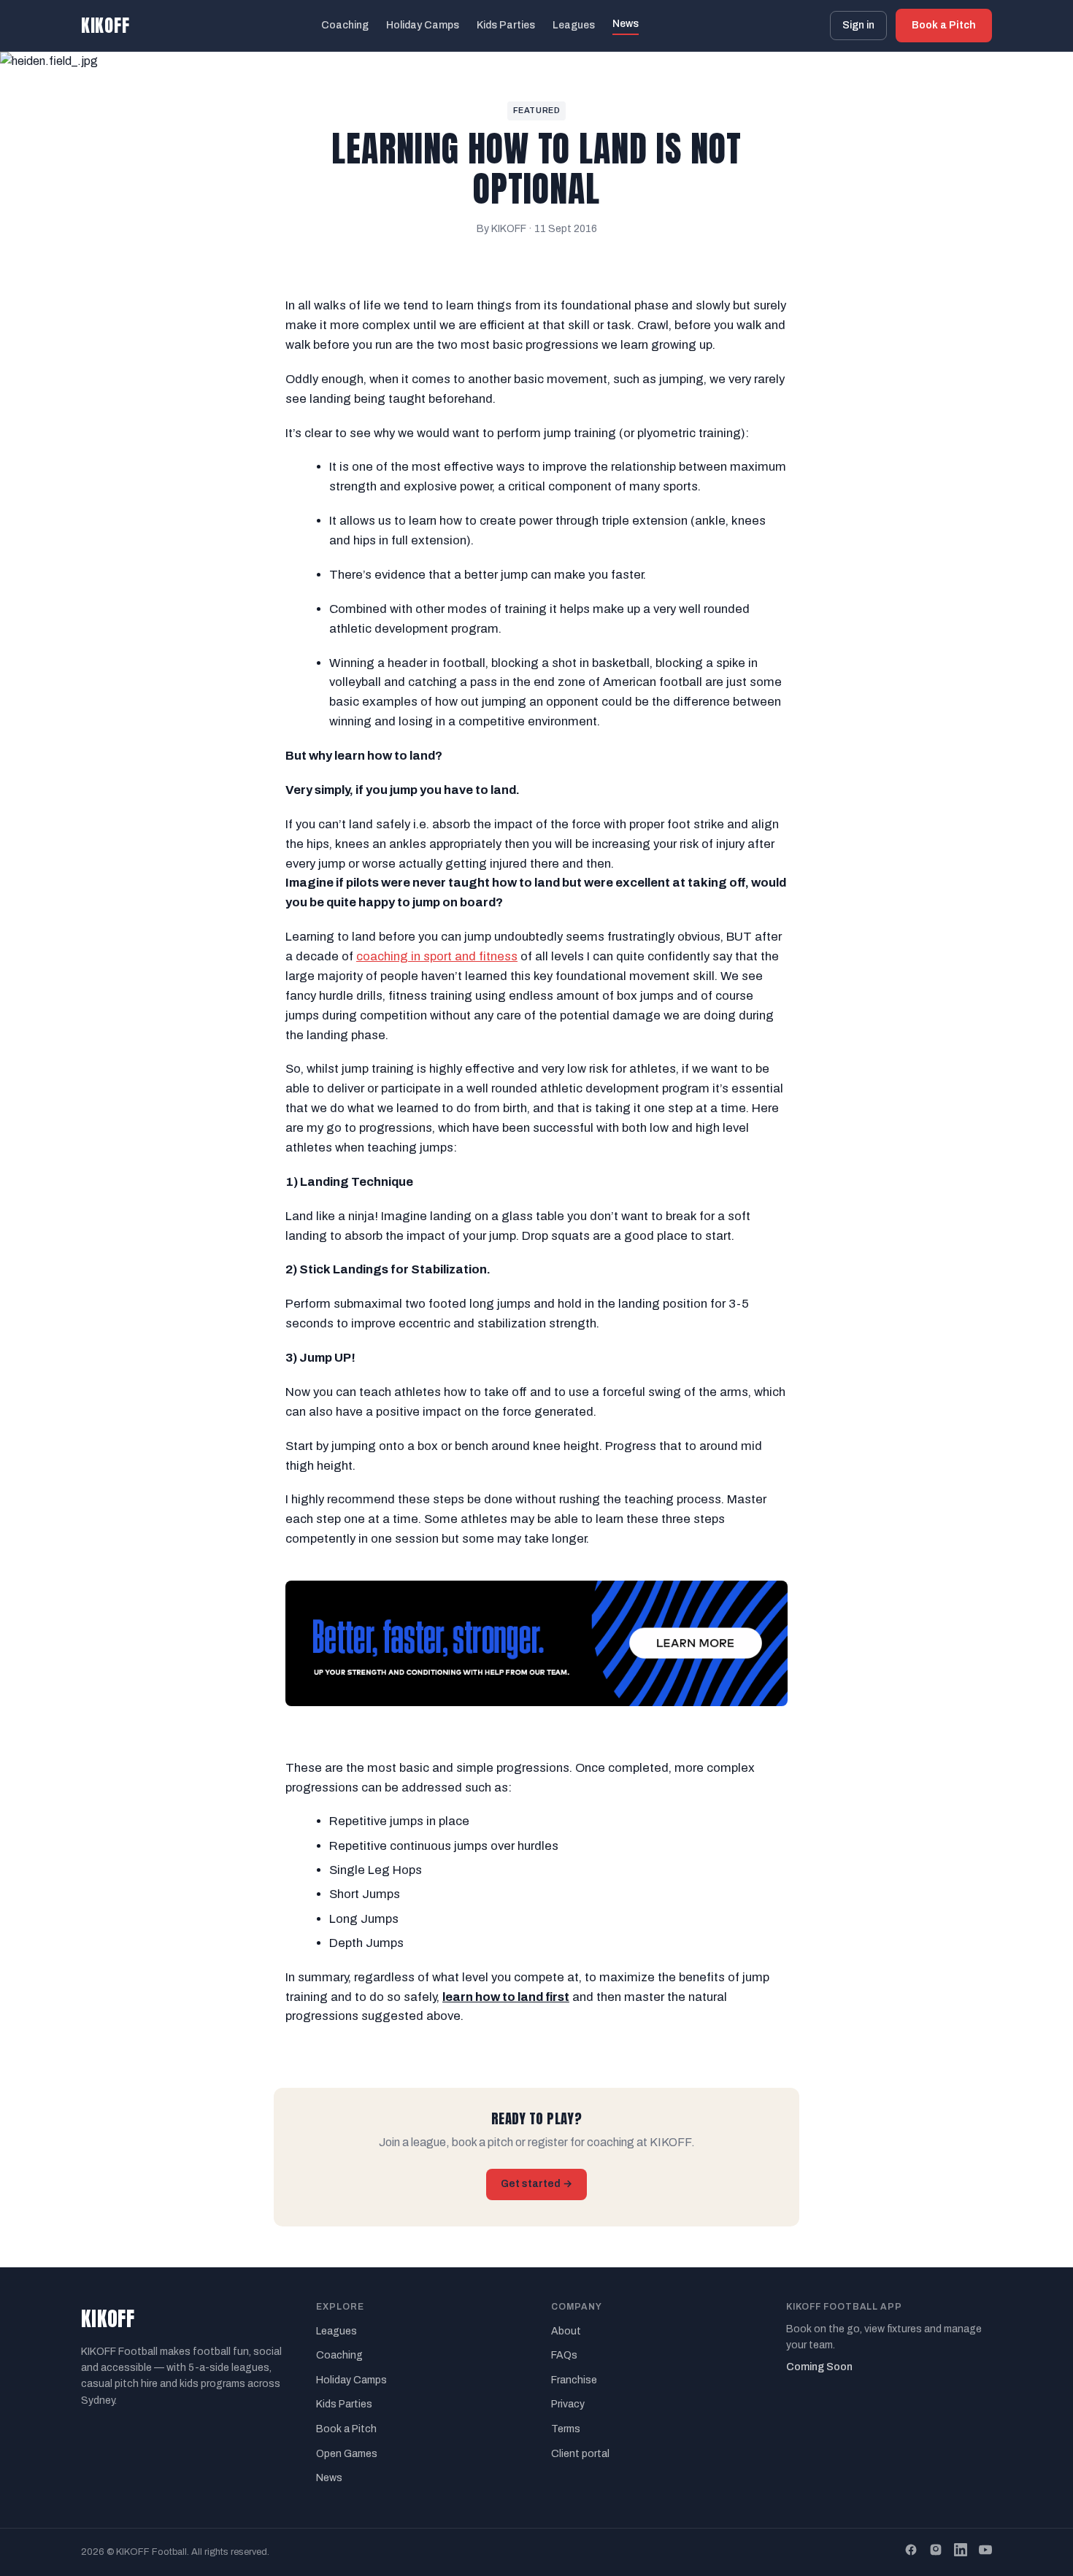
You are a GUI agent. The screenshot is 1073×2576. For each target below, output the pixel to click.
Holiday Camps (423, 25)
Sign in (858, 25)
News (626, 24)
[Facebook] (911, 2552)
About (566, 2331)
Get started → (536, 2184)
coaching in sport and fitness (437, 956)
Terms (566, 2429)
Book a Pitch (944, 25)
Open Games (347, 2454)
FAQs (564, 2355)
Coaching (345, 25)
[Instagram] (936, 2552)
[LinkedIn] (961, 2552)
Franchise (574, 2380)
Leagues (574, 25)
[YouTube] (985, 2552)
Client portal (580, 2454)
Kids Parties (506, 25)
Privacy (568, 2404)
